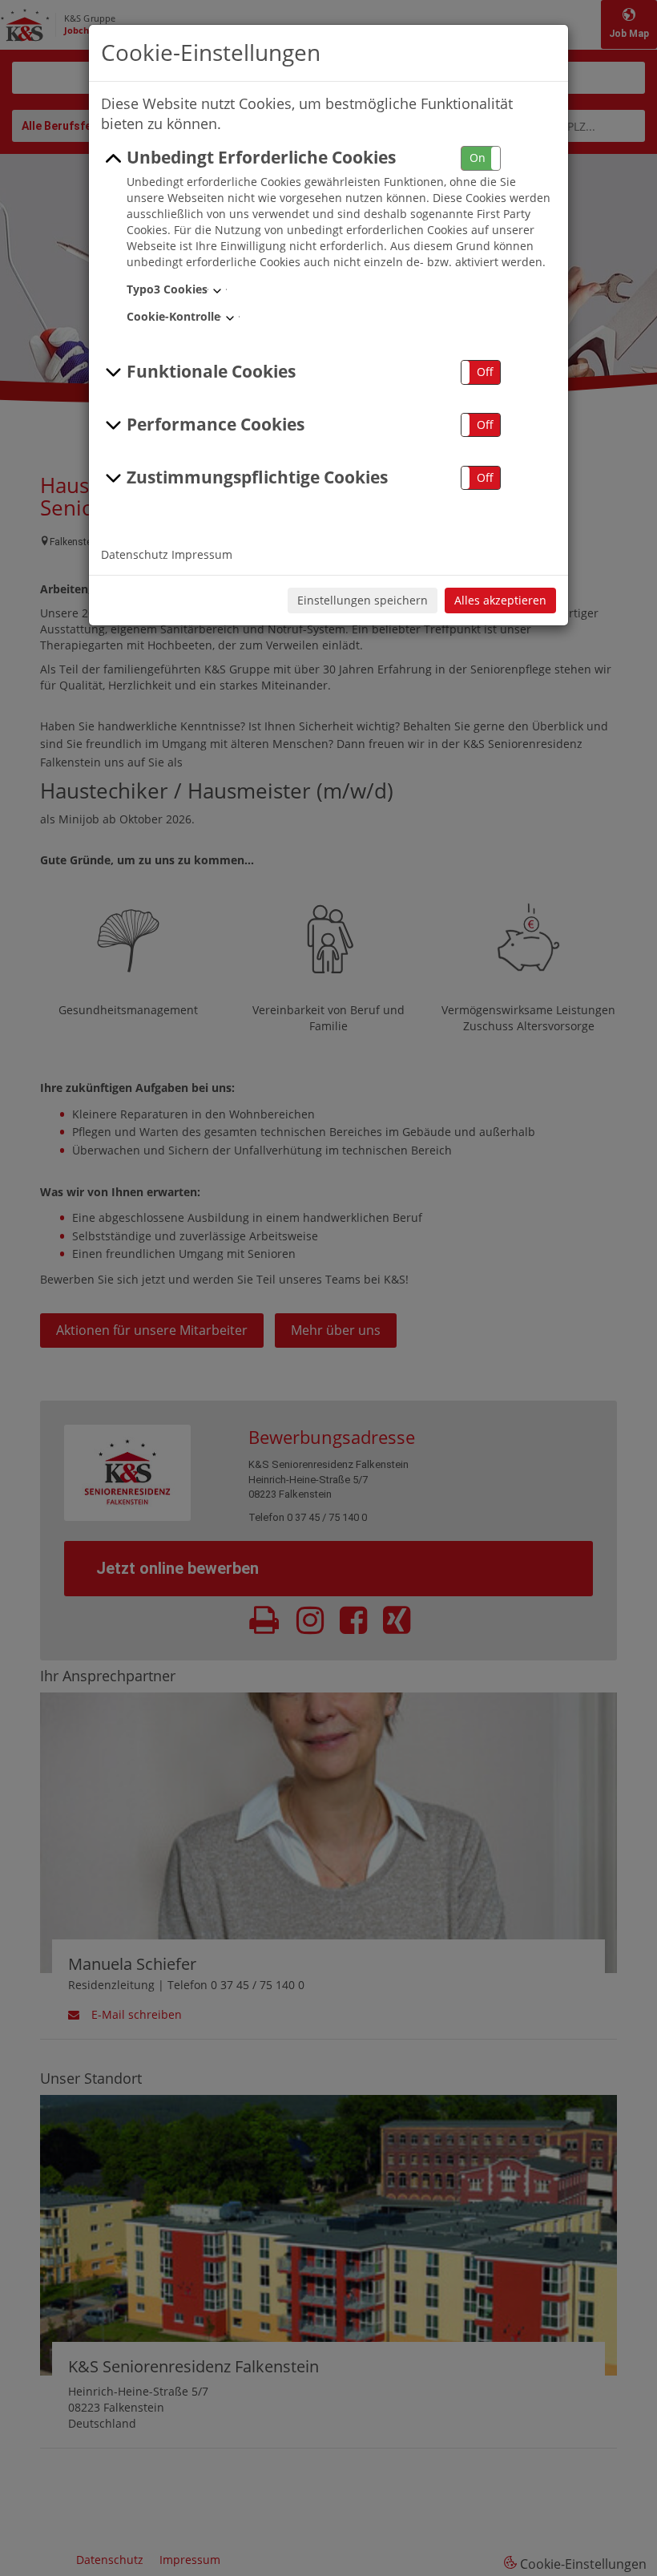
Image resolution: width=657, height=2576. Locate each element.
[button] (481, 158)
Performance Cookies (216, 424)
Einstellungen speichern (363, 600)
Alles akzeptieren (500, 600)
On (478, 158)
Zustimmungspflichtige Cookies (257, 477)
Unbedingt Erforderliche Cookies (261, 157)
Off (485, 372)
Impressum (202, 554)
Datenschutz (135, 554)
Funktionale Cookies (211, 371)
